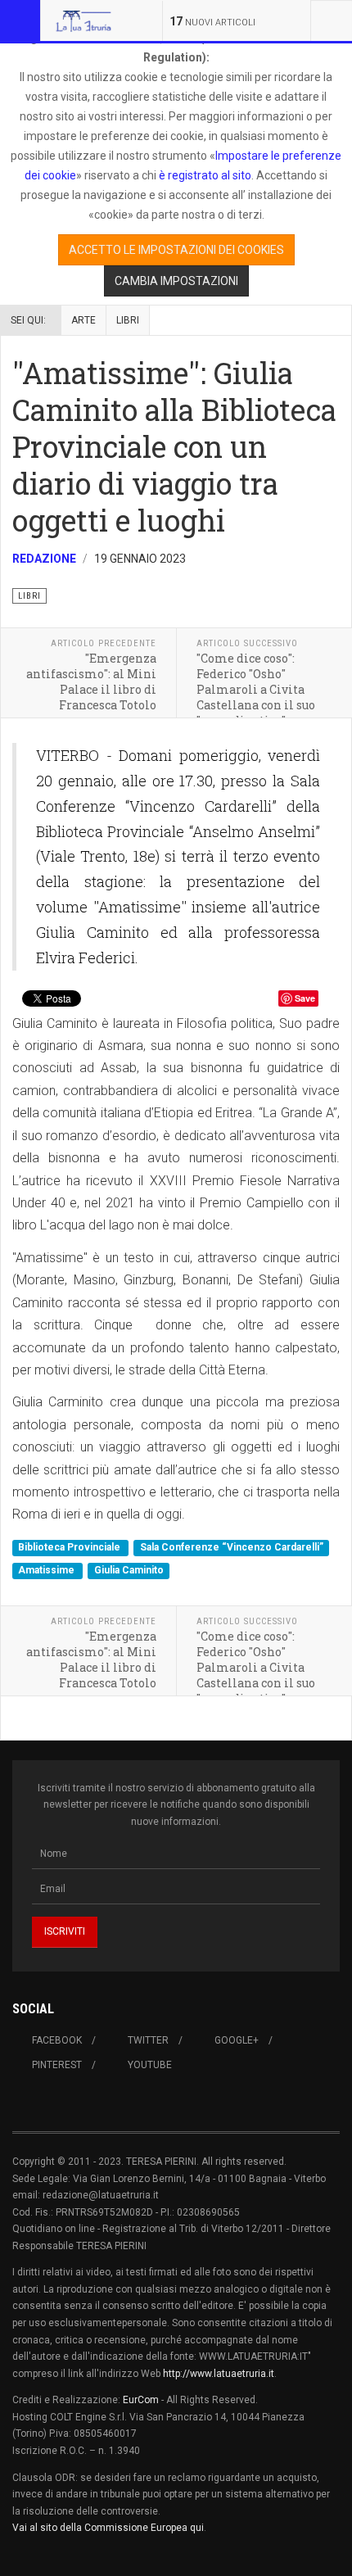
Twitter (148, 2040)
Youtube (150, 2065)
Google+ (237, 2040)
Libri (128, 320)
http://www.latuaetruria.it (219, 2374)
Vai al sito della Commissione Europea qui (108, 2528)
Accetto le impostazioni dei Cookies (176, 250)
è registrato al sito (204, 175)
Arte (83, 320)
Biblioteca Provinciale (70, 1548)
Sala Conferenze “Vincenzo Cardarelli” (232, 1548)
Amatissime (47, 1570)
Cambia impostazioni (176, 281)
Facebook (57, 2040)
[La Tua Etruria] (83, 20)
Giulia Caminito (129, 1570)
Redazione (44, 559)
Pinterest (57, 2065)
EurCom (141, 2400)
